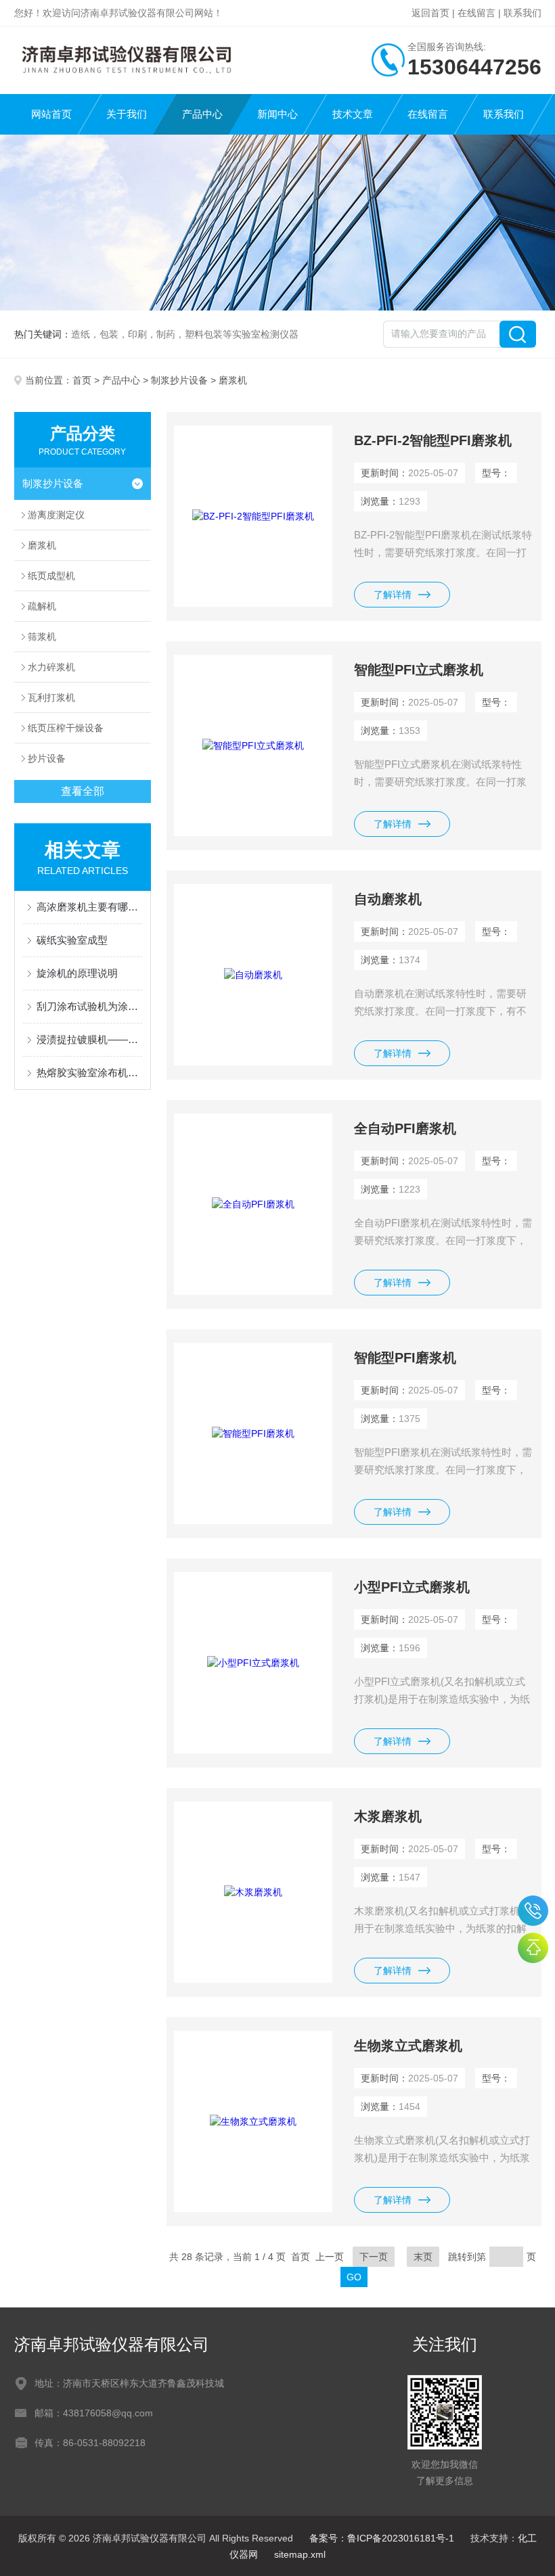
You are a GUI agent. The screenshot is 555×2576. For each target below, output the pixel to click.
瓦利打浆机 (51, 697)
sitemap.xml (300, 2554)
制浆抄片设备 (179, 380)
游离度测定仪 (56, 515)
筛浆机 (42, 637)
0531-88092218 (533, 1911)
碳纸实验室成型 (72, 940)
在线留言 (476, 13)
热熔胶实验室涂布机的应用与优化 (90, 1073)
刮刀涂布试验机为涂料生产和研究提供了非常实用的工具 (90, 1006)
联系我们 (523, 13)
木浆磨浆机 (388, 1816)
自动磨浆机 (388, 899)
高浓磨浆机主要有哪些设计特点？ (90, 907)
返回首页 (430, 13)
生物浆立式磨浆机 (408, 2046)
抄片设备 (47, 758)
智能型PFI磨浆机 (405, 1358)
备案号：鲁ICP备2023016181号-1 (382, 2538)
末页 (423, 2257)
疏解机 (42, 606)
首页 (82, 380)
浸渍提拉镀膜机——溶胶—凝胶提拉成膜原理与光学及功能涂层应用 (90, 1039)
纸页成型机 (51, 576)
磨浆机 (42, 545)
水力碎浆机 (51, 667)
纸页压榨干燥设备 (66, 728)
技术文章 (353, 114)
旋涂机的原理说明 (77, 973)
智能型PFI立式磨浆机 (419, 670)
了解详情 (393, 595)
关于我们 (127, 114)
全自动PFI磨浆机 (405, 1128)
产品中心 (202, 114)
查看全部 (83, 791)
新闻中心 (277, 114)
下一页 (374, 2257)
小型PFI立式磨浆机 (412, 1587)
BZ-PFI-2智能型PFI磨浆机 (433, 440)
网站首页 (51, 114)
